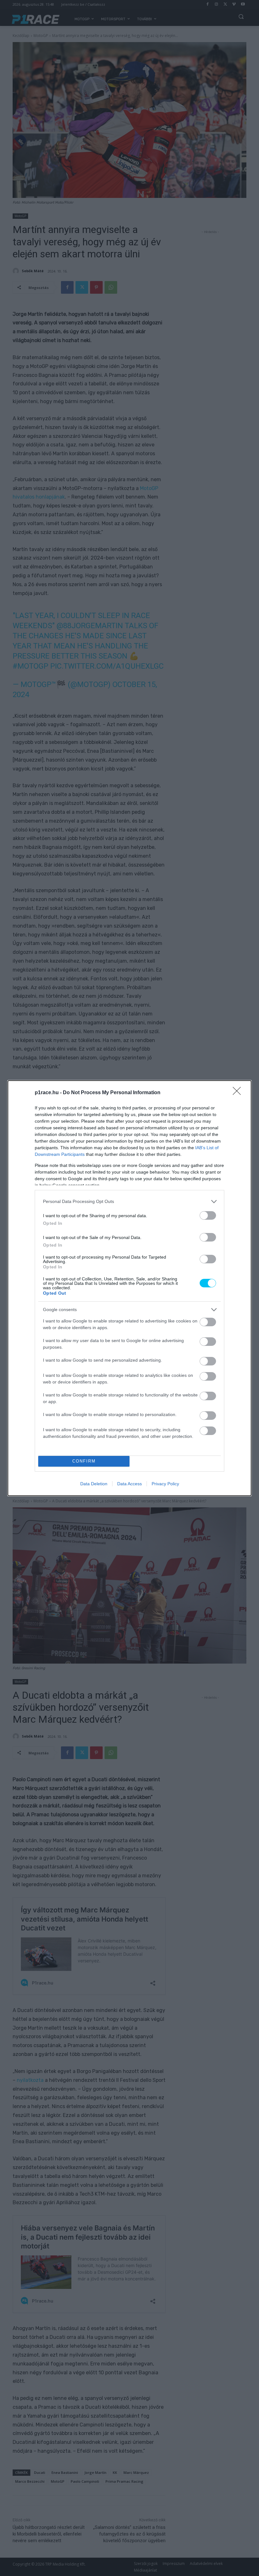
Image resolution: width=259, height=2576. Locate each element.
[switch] (208, 1215)
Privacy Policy (165, 1484)
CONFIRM (84, 1461)
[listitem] (129, 1202)
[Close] (239, 1093)
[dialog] (129, 1288)
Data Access (129, 1484)
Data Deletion (94, 1484)
